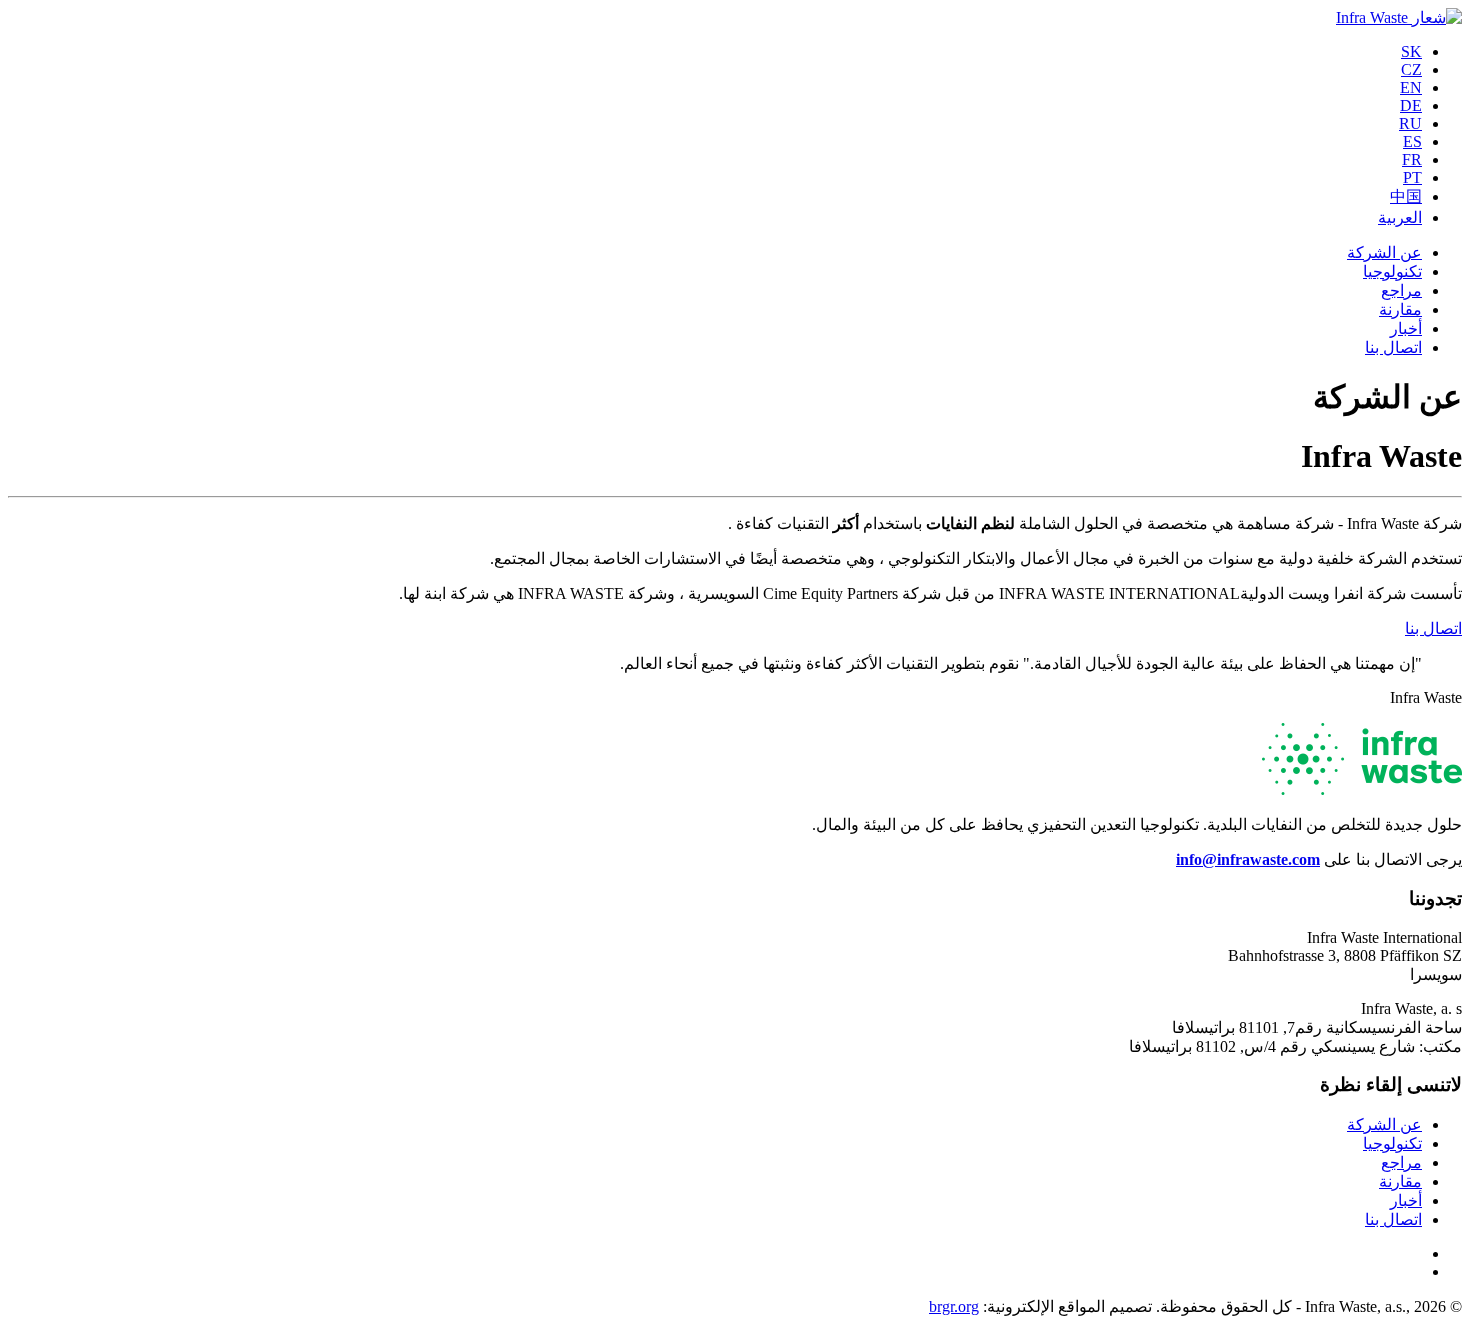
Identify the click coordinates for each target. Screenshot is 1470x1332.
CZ (1411, 69)
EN (1411, 87)
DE (1411, 105)
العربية (1400, 217)
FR (1412, 159)
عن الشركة (1384, 252)
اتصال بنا (1393, 347)
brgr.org (954, 1306)
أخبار (1406, 328)
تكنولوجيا (1392, 271)
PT (1412, 177)
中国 (1406, 196)
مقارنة (1400, 309)
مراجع (1401, 290)
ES (1412, 141)
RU (1410, 123)
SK (1411, 51)
